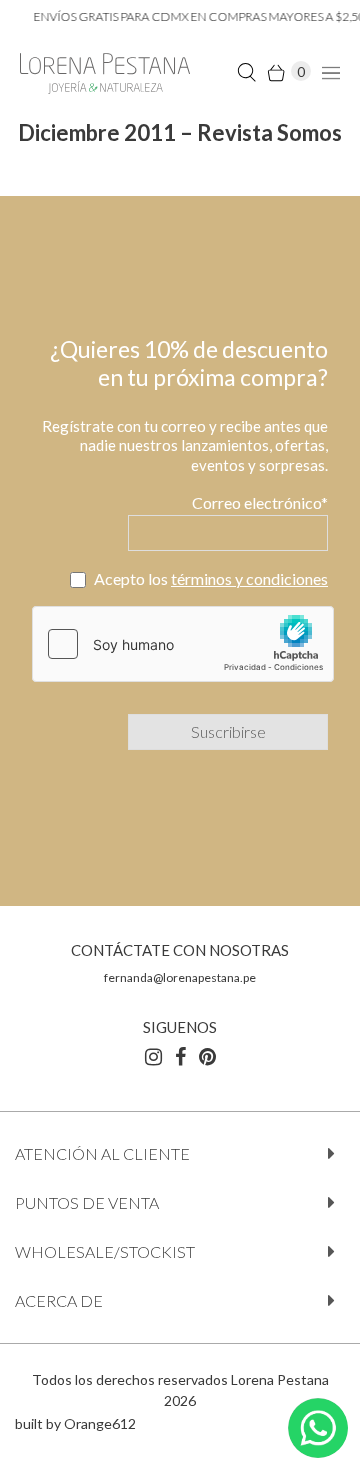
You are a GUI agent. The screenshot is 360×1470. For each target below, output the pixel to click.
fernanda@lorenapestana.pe (180, 977)
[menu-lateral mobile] (329, 71)
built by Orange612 (75, 1423)
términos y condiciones (249, 578)
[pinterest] (207, 1056)
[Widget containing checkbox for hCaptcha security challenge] (183, 644)
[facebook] (180, 1056)
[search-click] (246, 71)
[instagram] (153, 1056)
